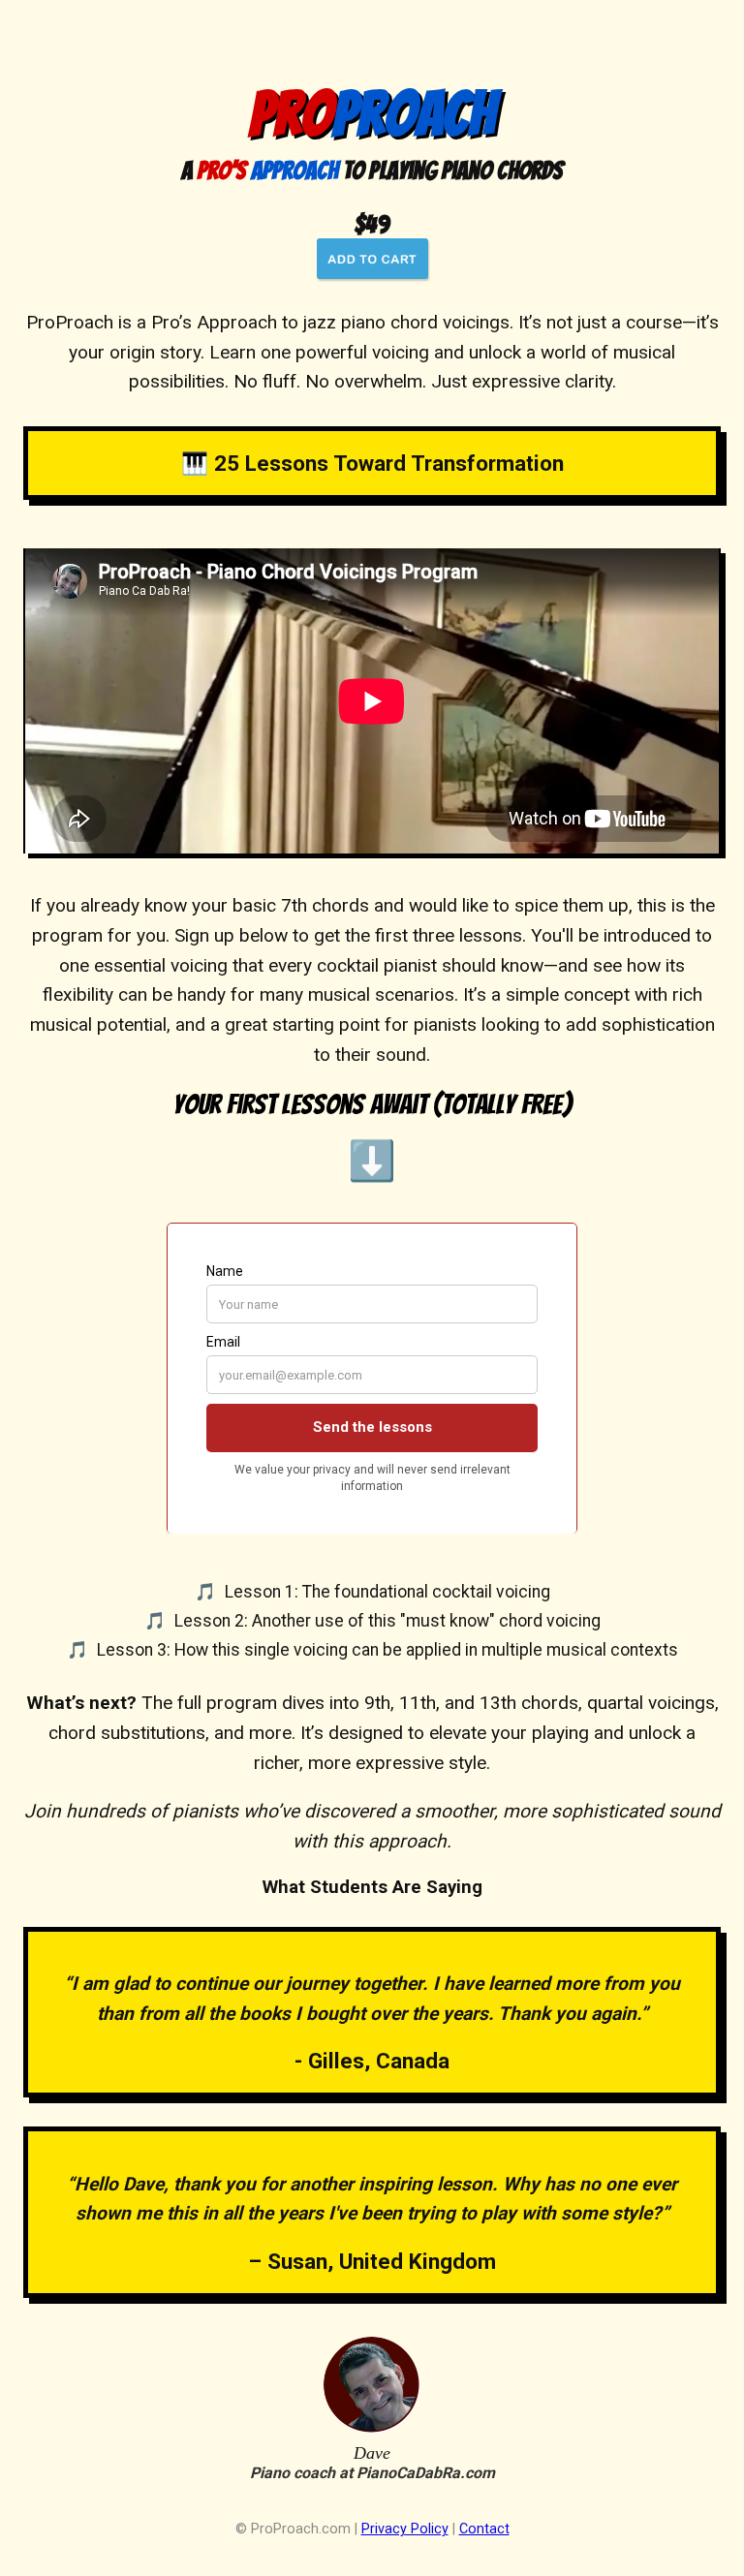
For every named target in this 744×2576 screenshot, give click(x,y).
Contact (484, 2529)
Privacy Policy (405, 2529)
